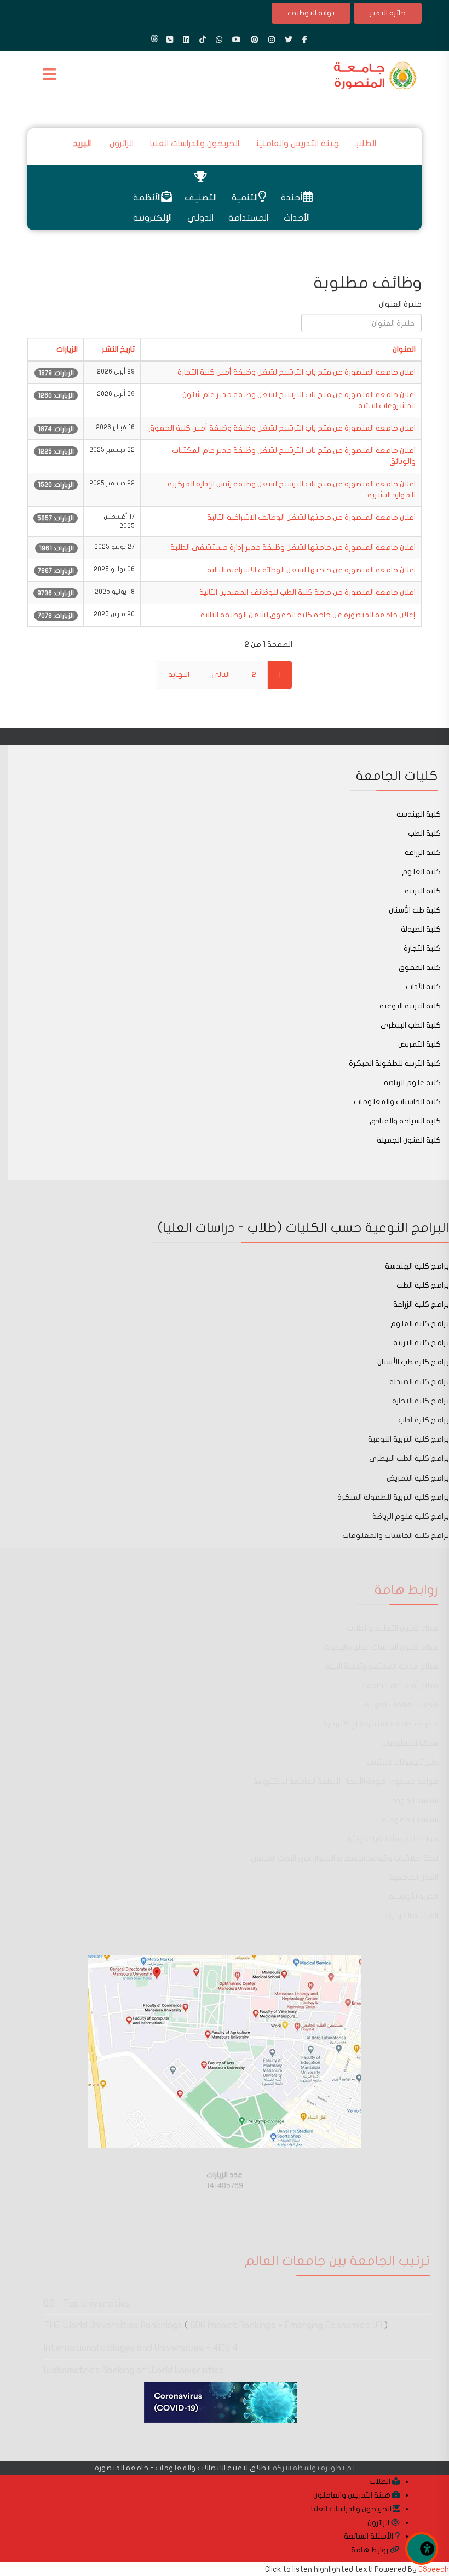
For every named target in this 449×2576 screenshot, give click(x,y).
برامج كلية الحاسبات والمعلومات (396, 1536)
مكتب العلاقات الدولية (401, 1705)
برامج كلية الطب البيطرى (409, 1458)
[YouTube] (237, 40)
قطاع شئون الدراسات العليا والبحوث (381, 1647)
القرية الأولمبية (413, 1897)
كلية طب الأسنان (415, 910)
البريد (83, 144)
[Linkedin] (186, 40)
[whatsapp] (219, 40)
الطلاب (366, 144)
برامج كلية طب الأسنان (412, 1362)
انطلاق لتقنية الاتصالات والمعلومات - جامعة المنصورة (183, 2468)
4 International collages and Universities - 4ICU (141, 2348)
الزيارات (67, 349)
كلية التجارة (422, 948)
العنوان (404, 349)
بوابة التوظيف (311, 13)
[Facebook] (305, 40)
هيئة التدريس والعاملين (298, 144)
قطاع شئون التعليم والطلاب (392, 1628)
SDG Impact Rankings (233, 2325)
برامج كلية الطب (423, 1285)
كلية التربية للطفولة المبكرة (395, 1063)
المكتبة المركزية (411, 1916)
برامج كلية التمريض (418, 1478)
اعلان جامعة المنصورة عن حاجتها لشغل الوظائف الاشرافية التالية (311, 517)
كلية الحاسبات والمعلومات (397, 1102)
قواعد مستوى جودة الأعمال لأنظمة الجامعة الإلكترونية (346, 1782)
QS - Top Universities (87, 2304)
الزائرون (122, 144)
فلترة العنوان (399, 304)
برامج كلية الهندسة (417, 1266)
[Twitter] (289, 40)
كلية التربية (423, 891)
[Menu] (52, 76)
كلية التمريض (419, 1044)
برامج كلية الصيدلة (418, 1382)
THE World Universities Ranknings (113, 2325)
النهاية (179, 675)
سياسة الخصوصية (410, 1820)
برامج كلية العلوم (420, 1324)
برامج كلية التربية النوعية (408, 1439)
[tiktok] (203, 40)
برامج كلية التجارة (421, 1401)
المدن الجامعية (414, 1877)
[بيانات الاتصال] (170, 40)
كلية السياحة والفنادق (405, 1121)
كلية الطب (424, 833)
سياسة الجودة (415, 1801)
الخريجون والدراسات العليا (195, 144)
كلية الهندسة (419, 814)
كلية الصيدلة (421, 929)
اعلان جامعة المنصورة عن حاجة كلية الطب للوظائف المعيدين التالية (307, 592)
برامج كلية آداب (424, 1420)
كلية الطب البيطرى (411, 1025)
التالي (221, 675)
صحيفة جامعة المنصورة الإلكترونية (381, 1724)
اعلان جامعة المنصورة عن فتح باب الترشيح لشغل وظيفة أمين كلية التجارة (297, 372)
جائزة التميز (388, 13)
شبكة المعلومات (410, 1743)
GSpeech (434, 2569)
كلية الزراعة (423, 853)
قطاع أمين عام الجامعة (400, 1686)
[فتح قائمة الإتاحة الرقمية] (422, 2549)
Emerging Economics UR (333, 2325)
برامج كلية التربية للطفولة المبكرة (393, 1497)
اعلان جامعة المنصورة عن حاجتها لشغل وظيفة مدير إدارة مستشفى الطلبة (293, 547)
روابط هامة (370, 2550)
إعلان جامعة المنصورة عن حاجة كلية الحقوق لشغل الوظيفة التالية (308, 615)
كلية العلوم (421, 872)
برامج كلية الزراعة (421, 1304)
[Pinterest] (255, 40)
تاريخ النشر (118, 349)
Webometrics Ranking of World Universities (134, 2370)
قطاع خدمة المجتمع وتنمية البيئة (382, 1666)
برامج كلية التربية (421, 1343)
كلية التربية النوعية (410, 1006)
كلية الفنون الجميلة (409, 1140)
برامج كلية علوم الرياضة (411, 1516)
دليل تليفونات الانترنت (402, 1762)
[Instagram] (272, 40)
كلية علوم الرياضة (412, 1083)
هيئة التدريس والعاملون (353, 2495)
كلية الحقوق (420, 968)
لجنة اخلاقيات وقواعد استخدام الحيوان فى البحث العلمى (344, 1858)
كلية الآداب (423, 987)
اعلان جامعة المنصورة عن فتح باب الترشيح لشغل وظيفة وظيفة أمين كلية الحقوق (282, 428)
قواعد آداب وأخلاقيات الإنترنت (389, 1839)
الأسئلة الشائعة (369, 2536)
